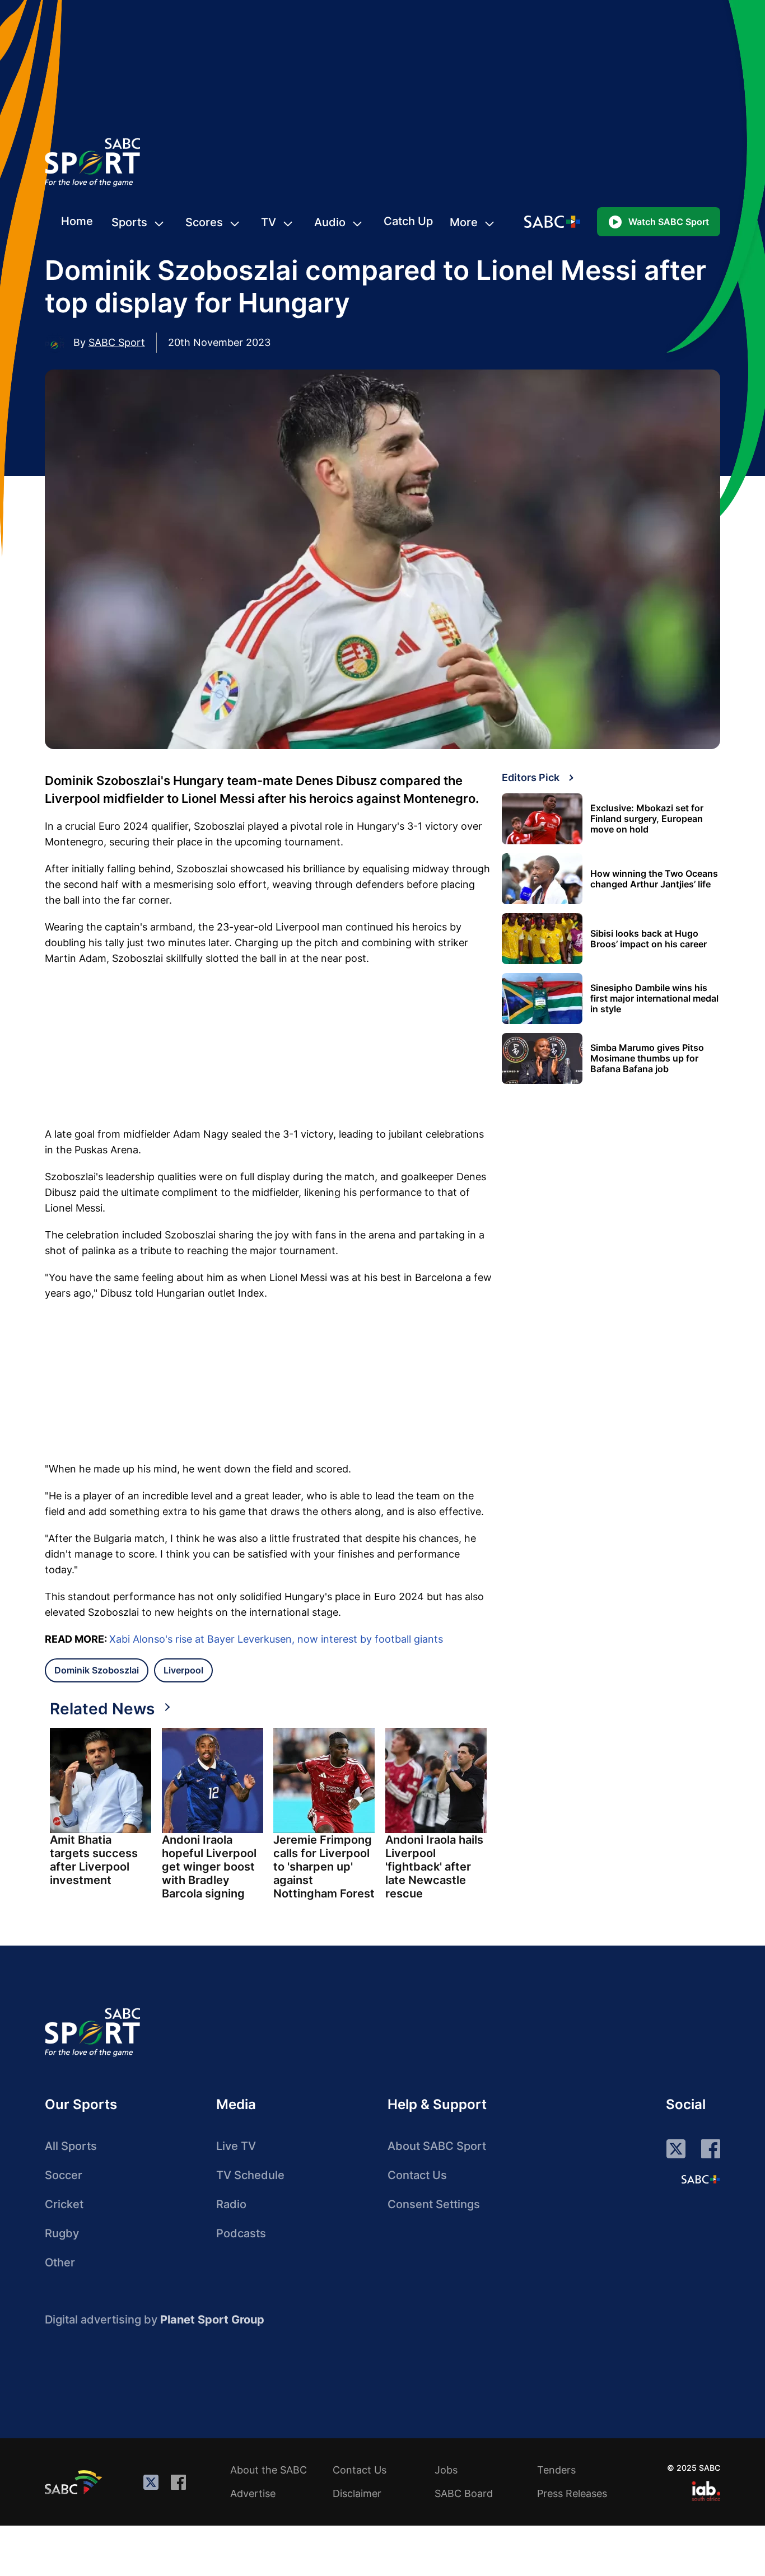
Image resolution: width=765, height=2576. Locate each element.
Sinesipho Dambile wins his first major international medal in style (654, 999)
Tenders (556, 2470)
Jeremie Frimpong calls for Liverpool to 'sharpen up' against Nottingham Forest (324, 1867)
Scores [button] (204, 222)
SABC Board (464, 2493)
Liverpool (183, 1670)
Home (77, 221)
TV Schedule (250, 2175)
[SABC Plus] (701, 2179)
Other (60, 2262)
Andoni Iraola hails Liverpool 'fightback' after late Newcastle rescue (434, 1867)
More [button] (464, 222)
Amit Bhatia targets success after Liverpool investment (94, 1860)
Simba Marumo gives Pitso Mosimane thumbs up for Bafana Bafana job (647, 1058)
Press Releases (572, 2493)
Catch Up (408, 221)
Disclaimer (357, 2493)
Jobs (446, 2470)
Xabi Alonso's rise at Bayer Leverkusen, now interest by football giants (276, 1639)
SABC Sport (117, 342)
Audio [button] (330, 222)
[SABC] (75, 2482)
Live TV (236, 2146)
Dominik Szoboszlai (97, 1670)
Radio (231, 2204)
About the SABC (269, 2470)
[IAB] (706, 2491)
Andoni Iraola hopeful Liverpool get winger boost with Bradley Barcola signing (209, 1867)
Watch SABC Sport (669, 222)
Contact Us (417, 2175)
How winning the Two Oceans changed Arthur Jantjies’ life (654, 879)
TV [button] (269, 222)
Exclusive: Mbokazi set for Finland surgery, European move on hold (647, 819)
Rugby (62, 2233)
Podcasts (241, 2233)
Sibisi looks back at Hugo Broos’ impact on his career (649, 939)
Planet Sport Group (212, 2320)
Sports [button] (129, 222)
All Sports (71, 2146)
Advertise (253, 2493)
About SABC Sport (437, 2146)
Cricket (64, 2204)
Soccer (64, 2175)
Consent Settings (434, 2204)
